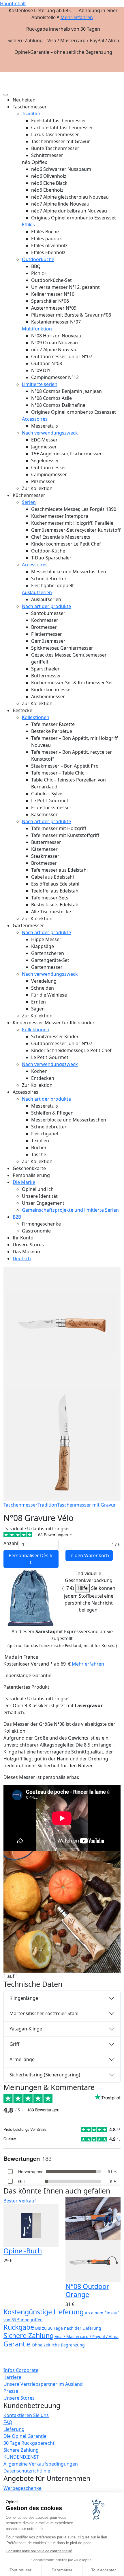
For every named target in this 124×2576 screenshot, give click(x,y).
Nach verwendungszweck (50, 433)
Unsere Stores (19, 2398)
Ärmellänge (22, 2059)
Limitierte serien (40, 384)
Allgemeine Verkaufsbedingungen (41, 2464)
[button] (116, 74)
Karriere (12, 2377)
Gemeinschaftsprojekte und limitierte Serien (70, 1210)
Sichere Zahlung (21, 2450)
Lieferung (14, 2429)
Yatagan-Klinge (26, 2029)
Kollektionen (36, 717)
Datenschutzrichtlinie (27, 2471)
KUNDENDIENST (21, 2457)
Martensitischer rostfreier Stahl (44, 2013)
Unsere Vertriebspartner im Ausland (43, 2384)
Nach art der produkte (46, 606)
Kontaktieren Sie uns (26, 2415)
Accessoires (35, 419)
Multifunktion (37, 329)
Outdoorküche (38, 259)
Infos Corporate (21, 2370)
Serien (29, 502)
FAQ (8, 2422)
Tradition (32, 114)
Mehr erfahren (77, 17)
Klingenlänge (24, 1998)
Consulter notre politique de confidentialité (39, 2551)
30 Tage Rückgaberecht (29, 2443)
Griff (14, 2044)
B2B (17, 1217)
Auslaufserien (37, 592)
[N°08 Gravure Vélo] (62, 1911)
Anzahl (11, 1543)
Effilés (28, 225)
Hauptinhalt (13, 3)
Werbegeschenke (22, 2488)
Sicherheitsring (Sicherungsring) (45, 2075)
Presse (11, 2391)
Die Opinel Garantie (25, 2436)
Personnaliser (31, 1559)
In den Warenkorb (89, 1555)
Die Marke (24, 1182)
